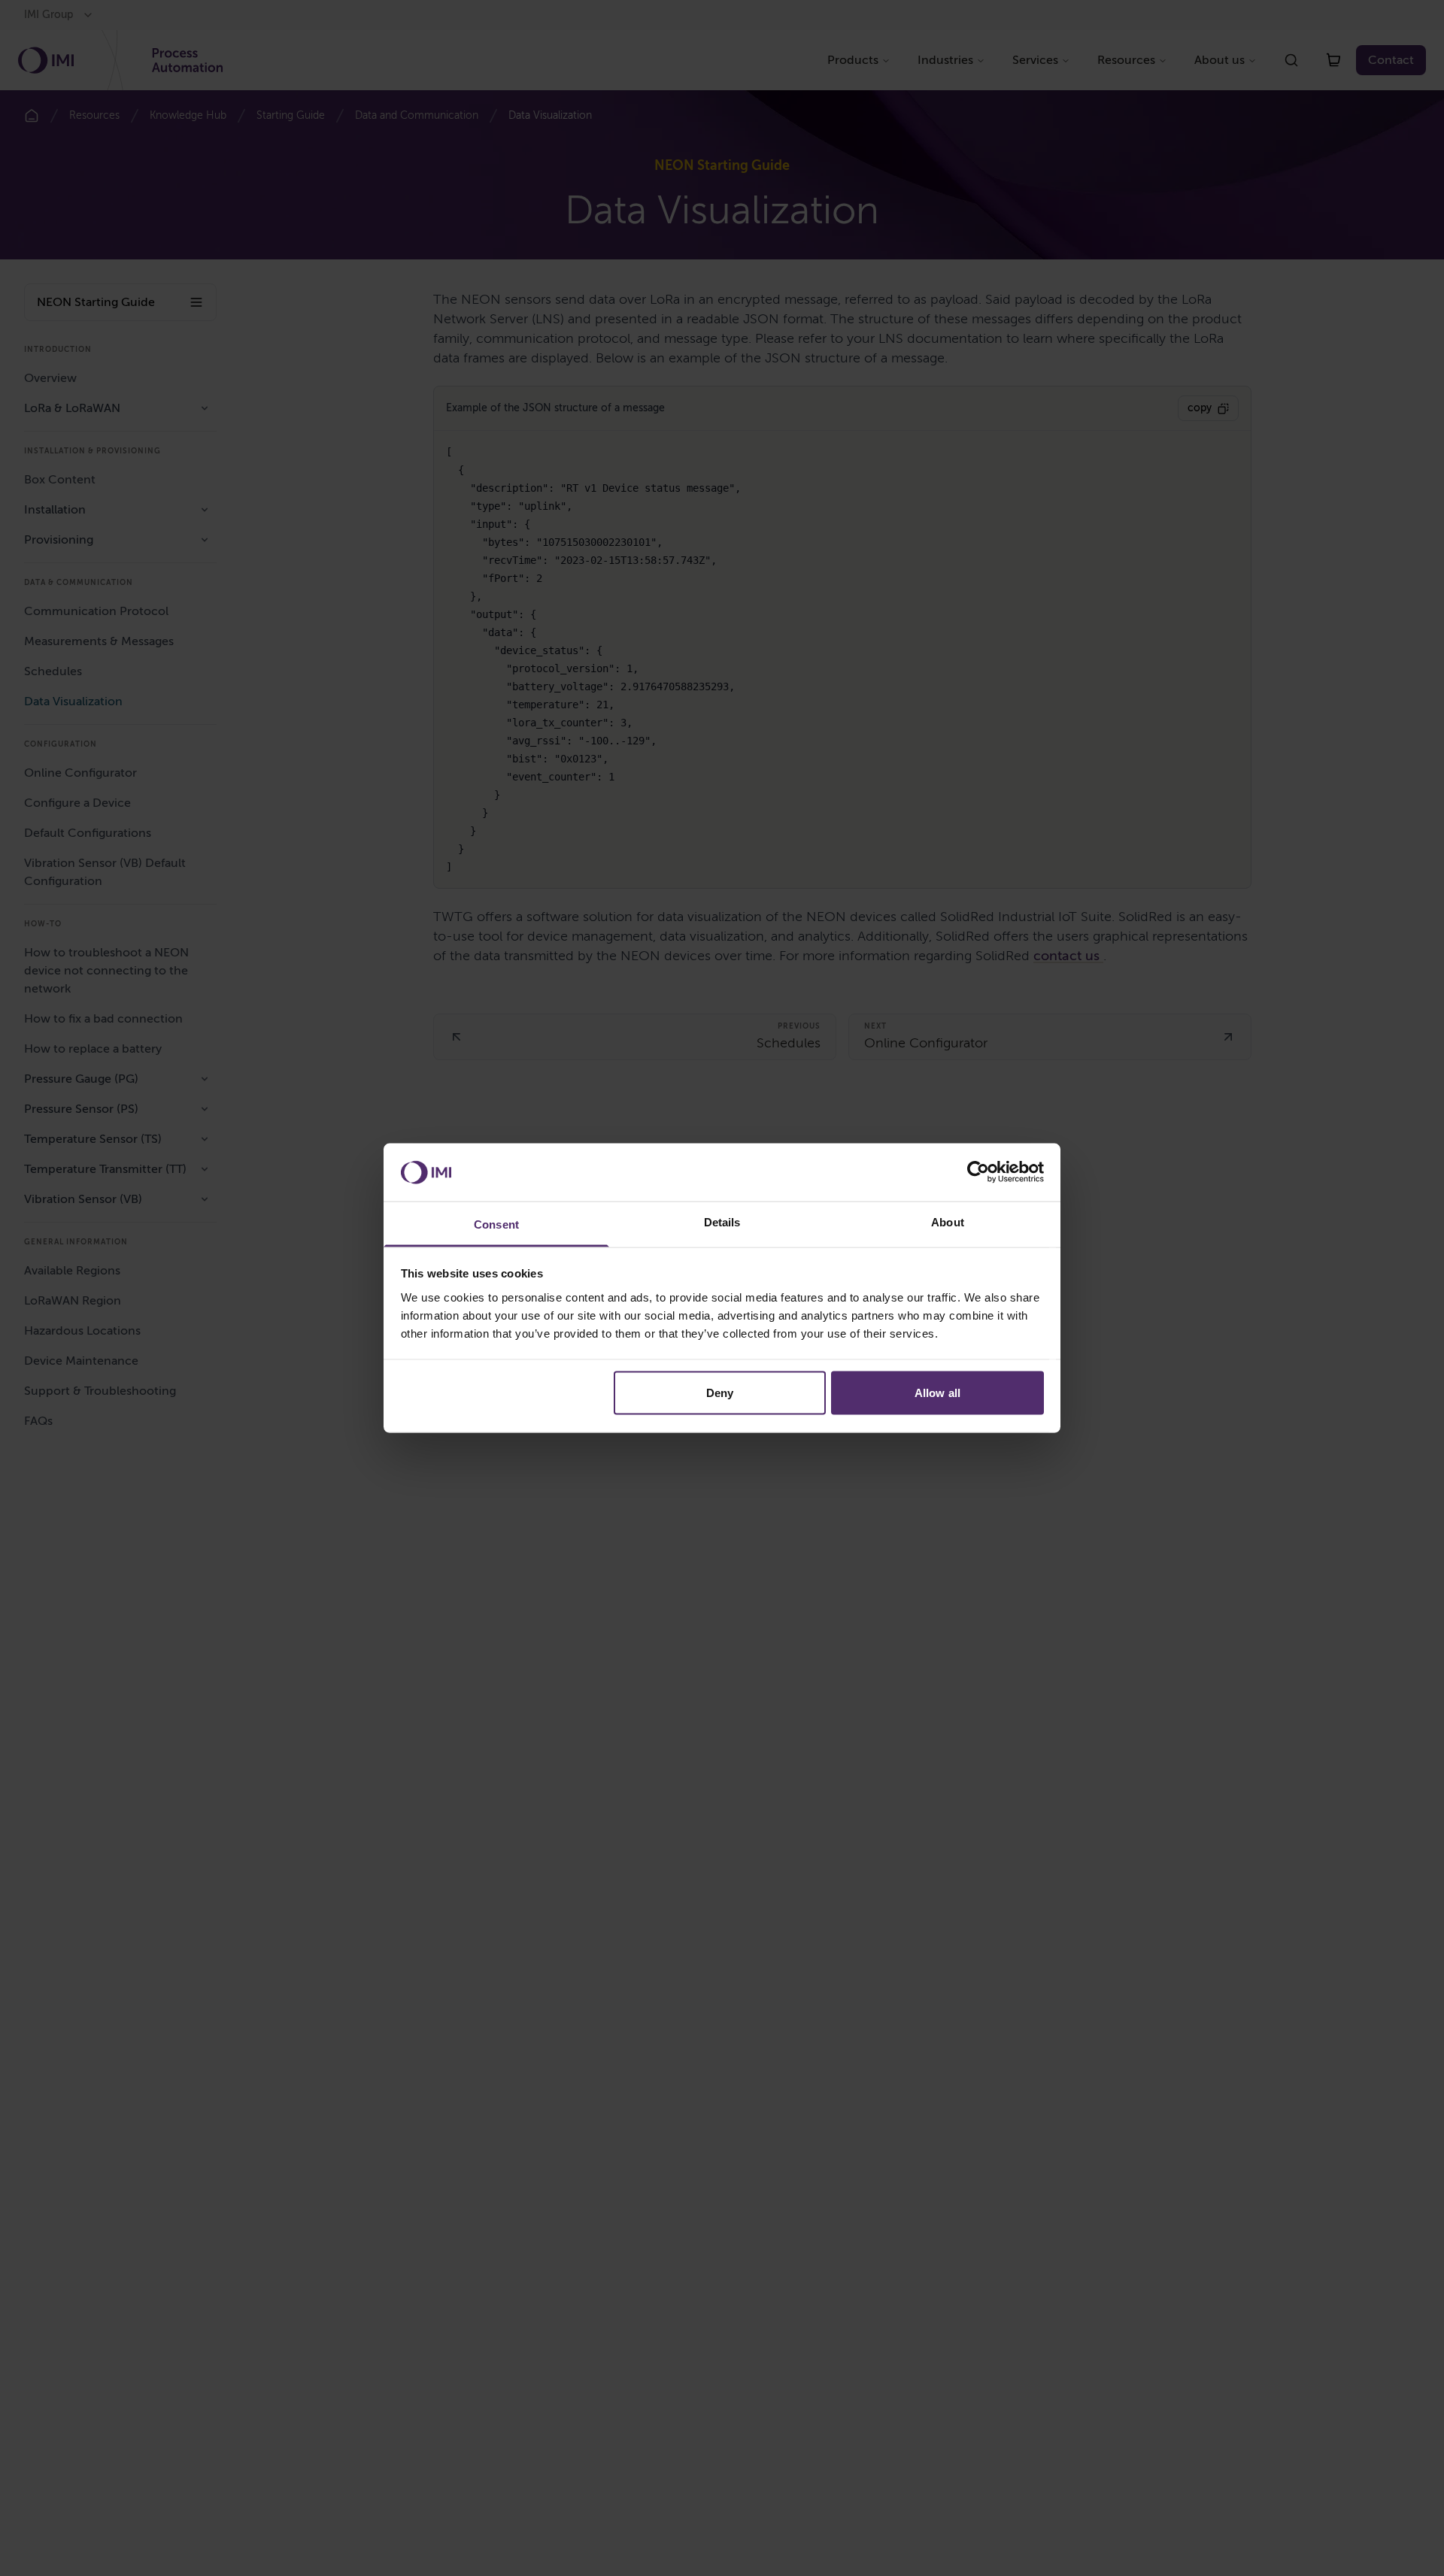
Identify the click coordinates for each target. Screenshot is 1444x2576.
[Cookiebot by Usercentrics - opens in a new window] (978, 1172)
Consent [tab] (496, 1224)
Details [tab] (722, 1221)
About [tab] (948, 1221)
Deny (720, 1393)
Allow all (937, 1393)
